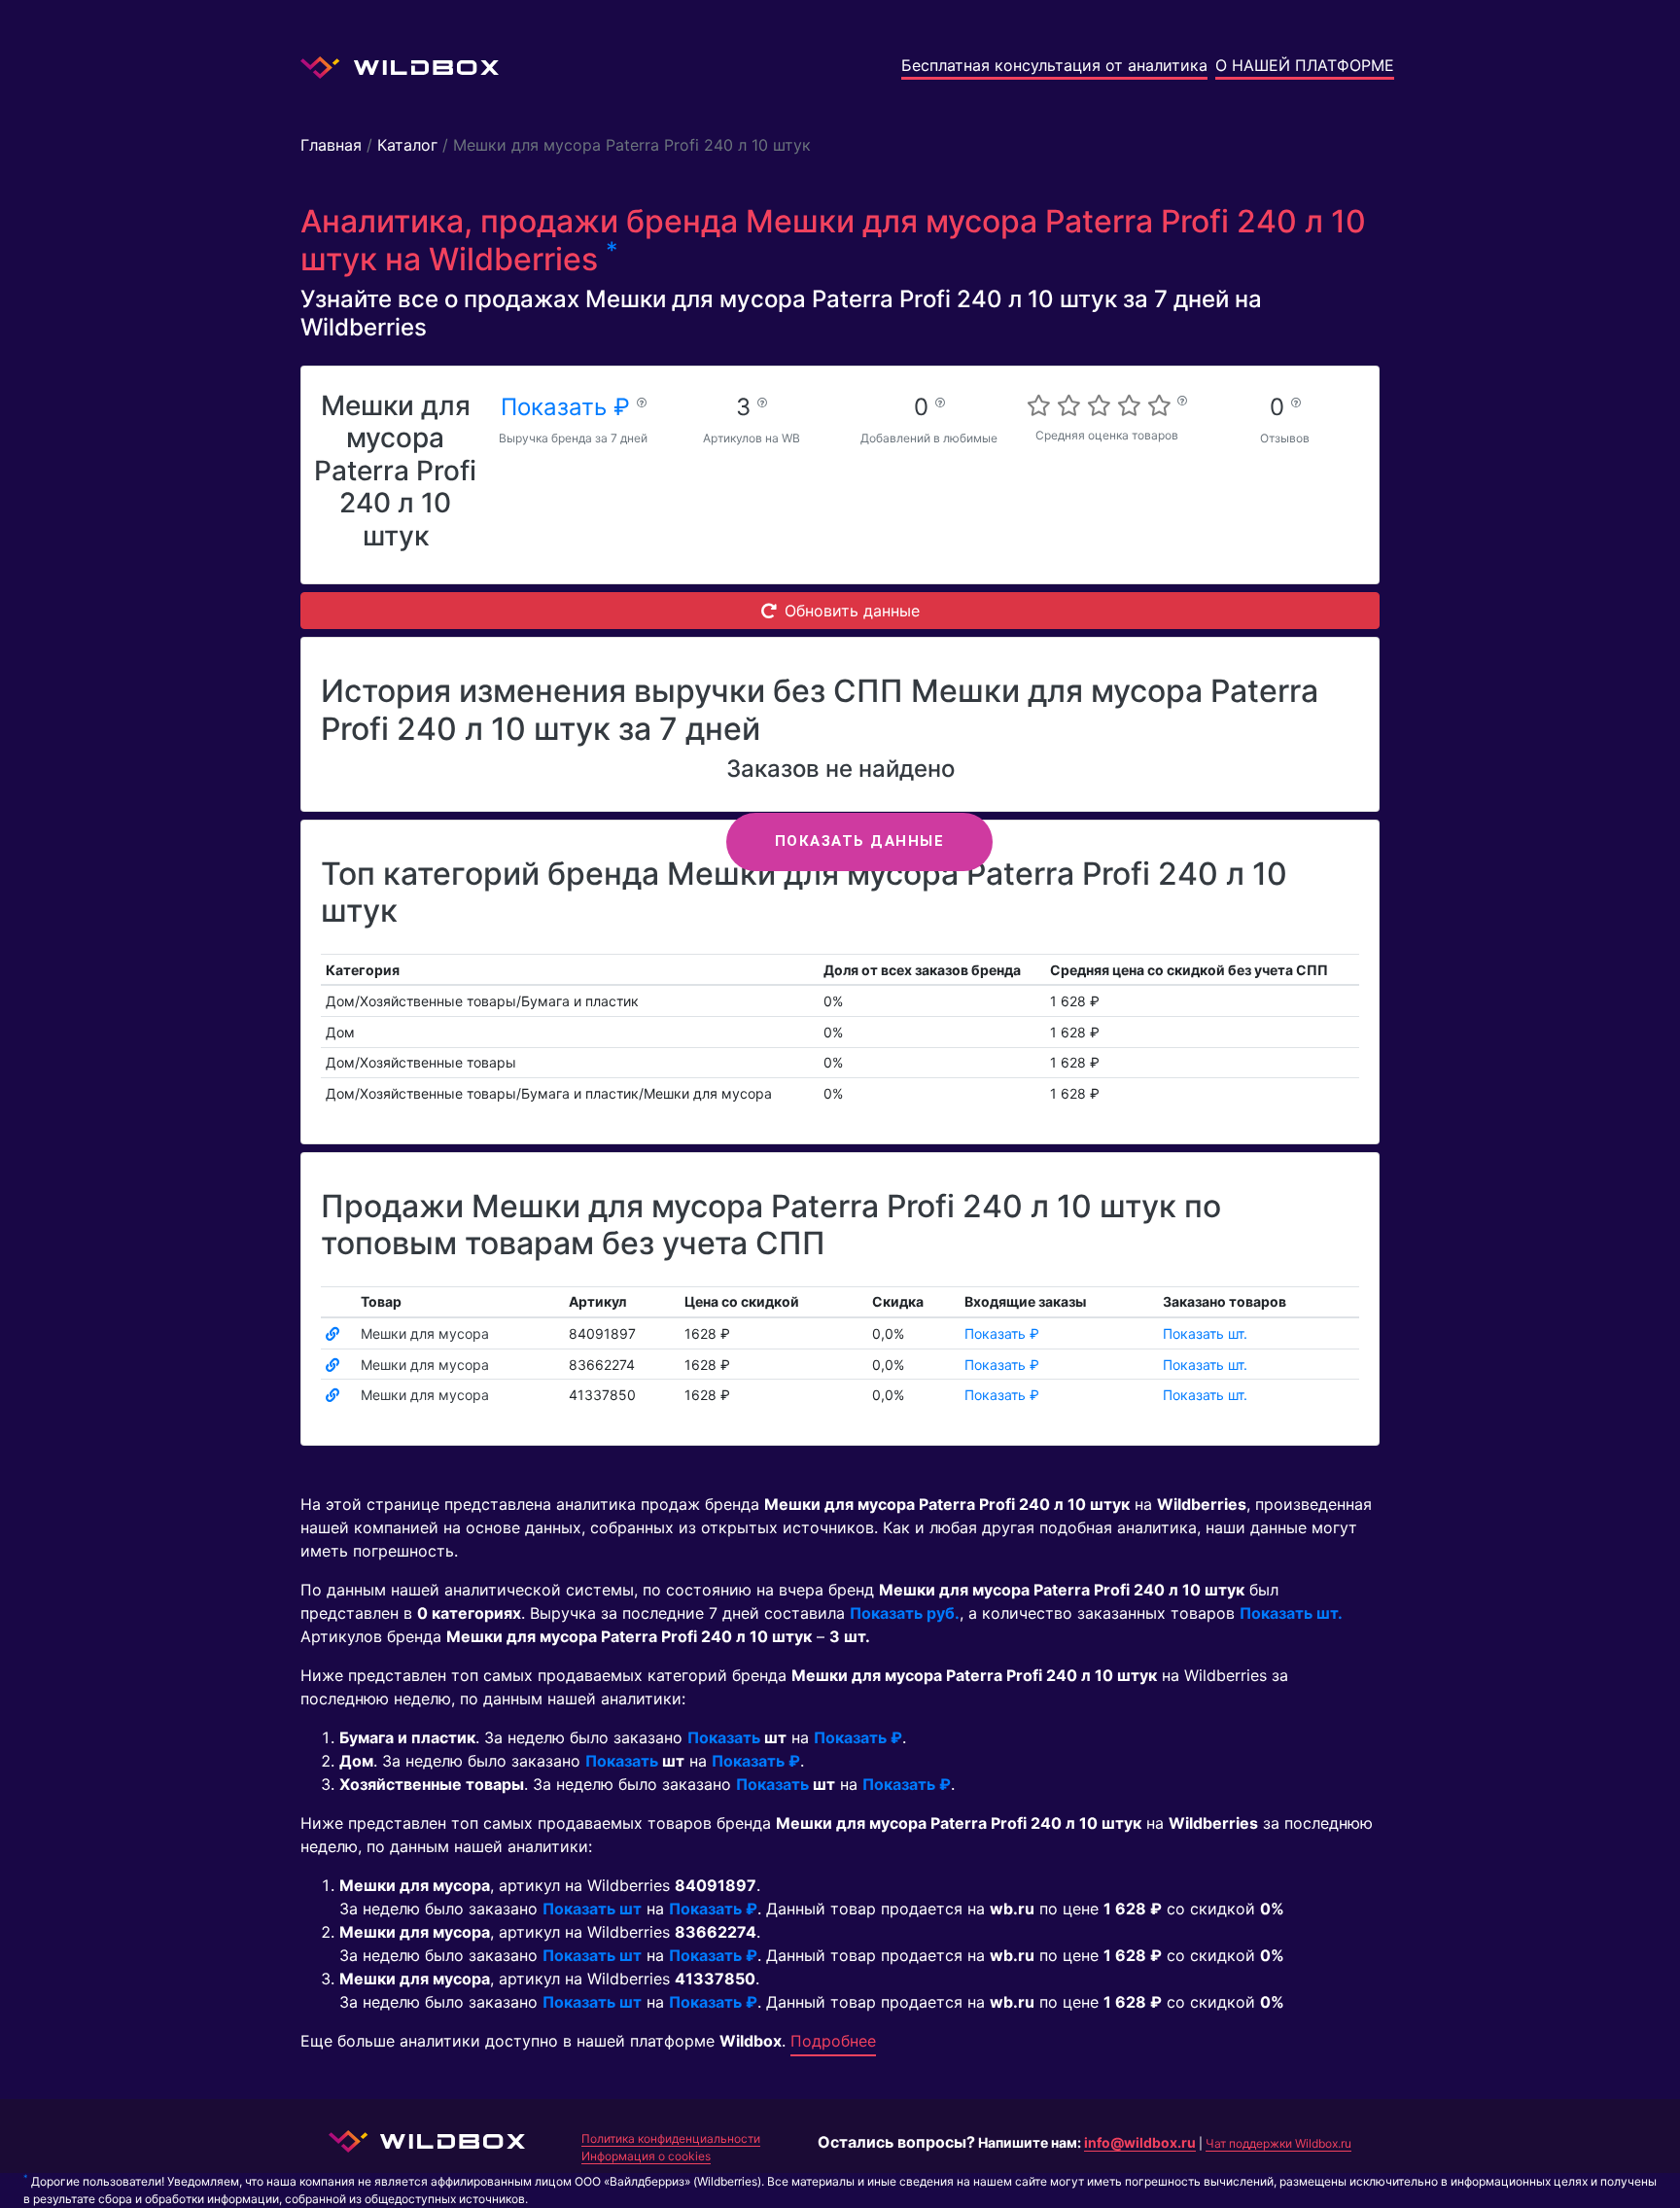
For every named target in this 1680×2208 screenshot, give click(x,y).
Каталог (407, 145)
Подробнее (833, 2041)
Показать (724, 1737)
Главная (331, 145)
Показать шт (592, 1909)
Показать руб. (905, 1613)
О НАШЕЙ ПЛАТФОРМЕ (1305, 65)
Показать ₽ (569, 407)
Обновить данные (852, 611)
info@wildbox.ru (1140, 2142)
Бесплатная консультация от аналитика (1054, 65)
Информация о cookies (646, 2156)
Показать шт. (1205, 1333)
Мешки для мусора (425, 1333)
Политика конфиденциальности (671, 2138)
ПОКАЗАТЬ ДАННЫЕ (860, 841)
